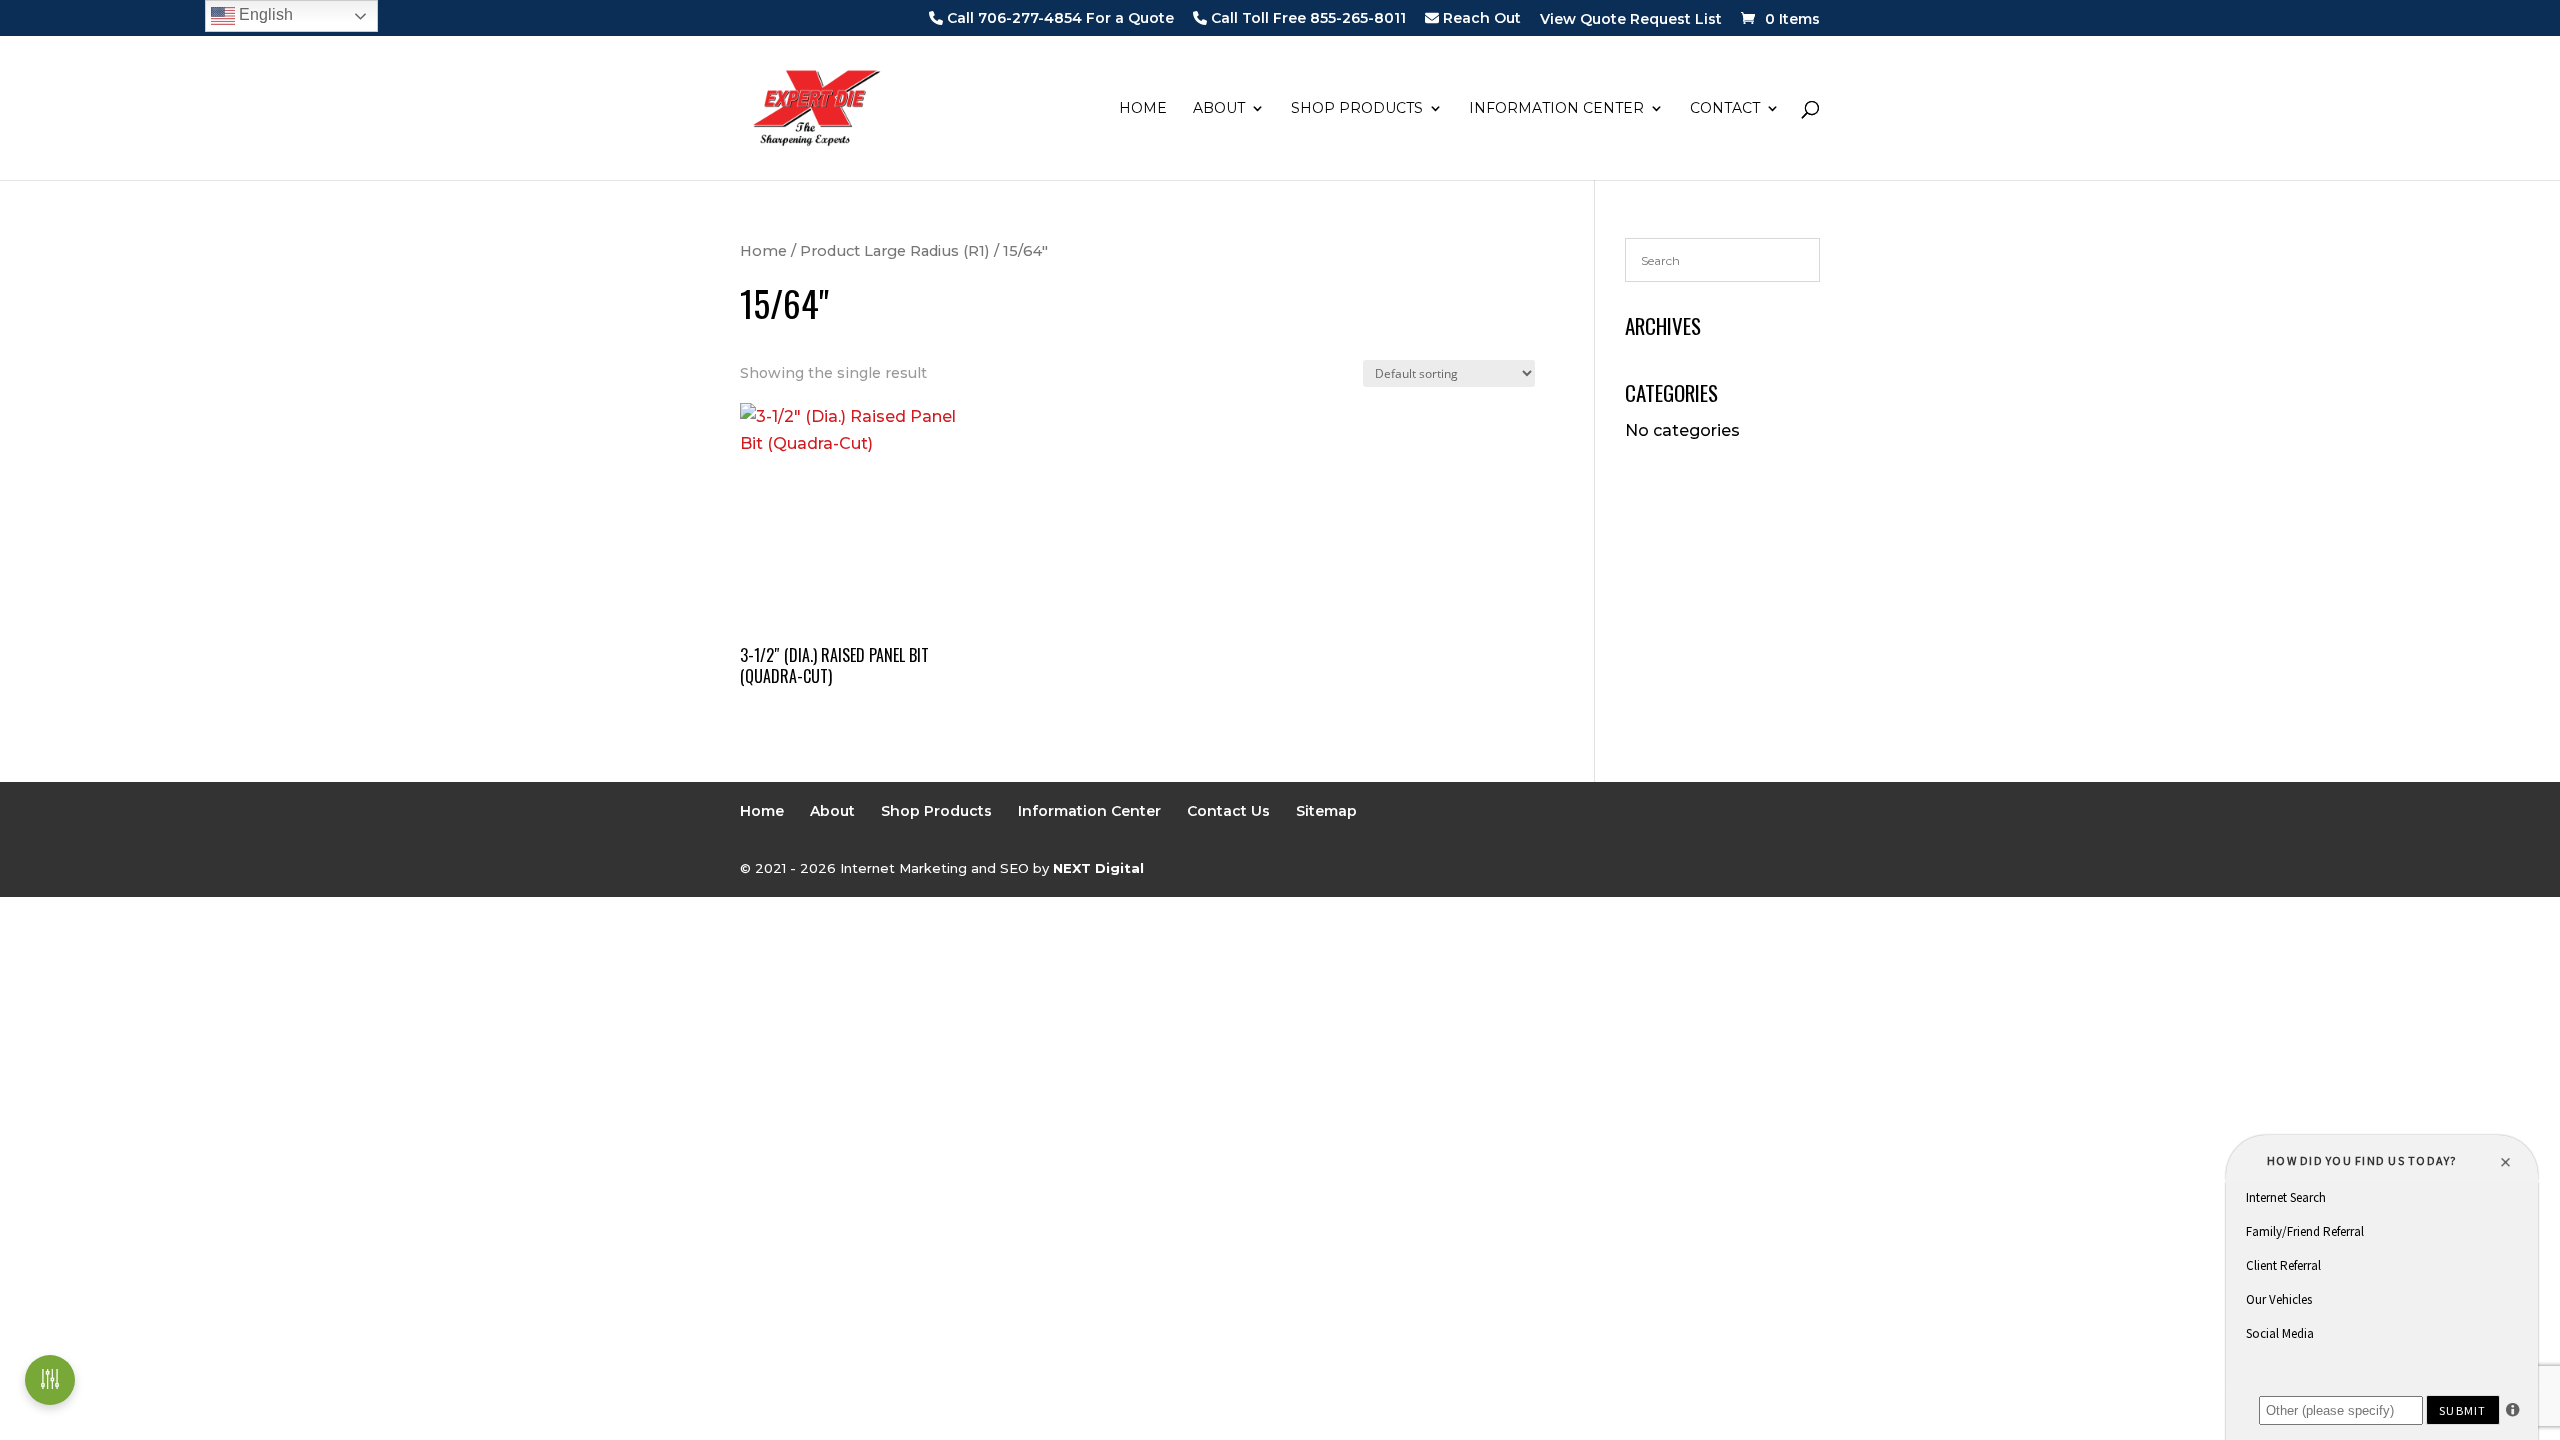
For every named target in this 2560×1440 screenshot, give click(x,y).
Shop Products (1357, 109)
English (264, 14)
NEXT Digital (1098, 868)
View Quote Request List (1631, 20)
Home (1143, 109)
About (1219, 109)
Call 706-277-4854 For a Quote (1058, 19)
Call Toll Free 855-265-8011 (1306, 19)
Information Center (1556, 109)
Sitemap (1326, 811)
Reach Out (1480, 19)
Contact (1725, 109)
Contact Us (1228, 811)
